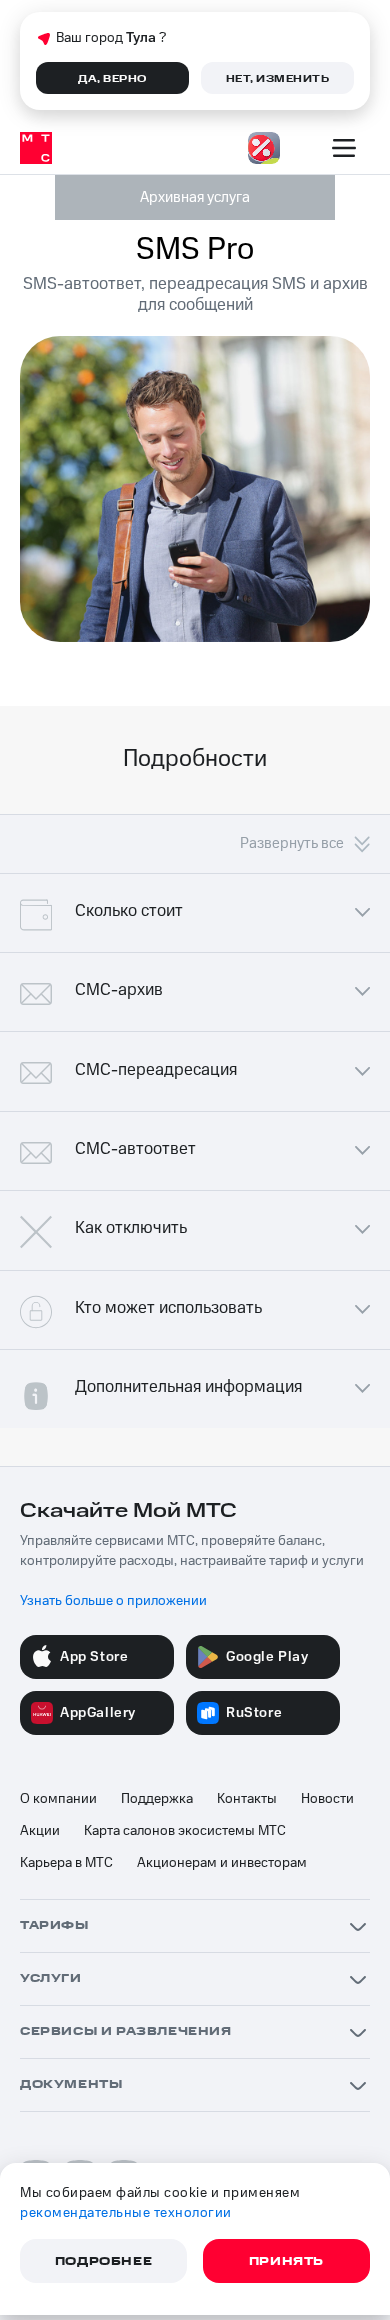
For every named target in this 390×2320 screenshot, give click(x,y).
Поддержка (157, 1799)
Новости (327, 1799)
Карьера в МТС (66, 1863)
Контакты (247, 1799)
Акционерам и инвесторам (222, 1863)
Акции (40, 1831)
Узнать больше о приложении (113, 1601)
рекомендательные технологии (126, 2213)
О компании (58, 1799)
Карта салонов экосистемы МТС (185, 1831)
